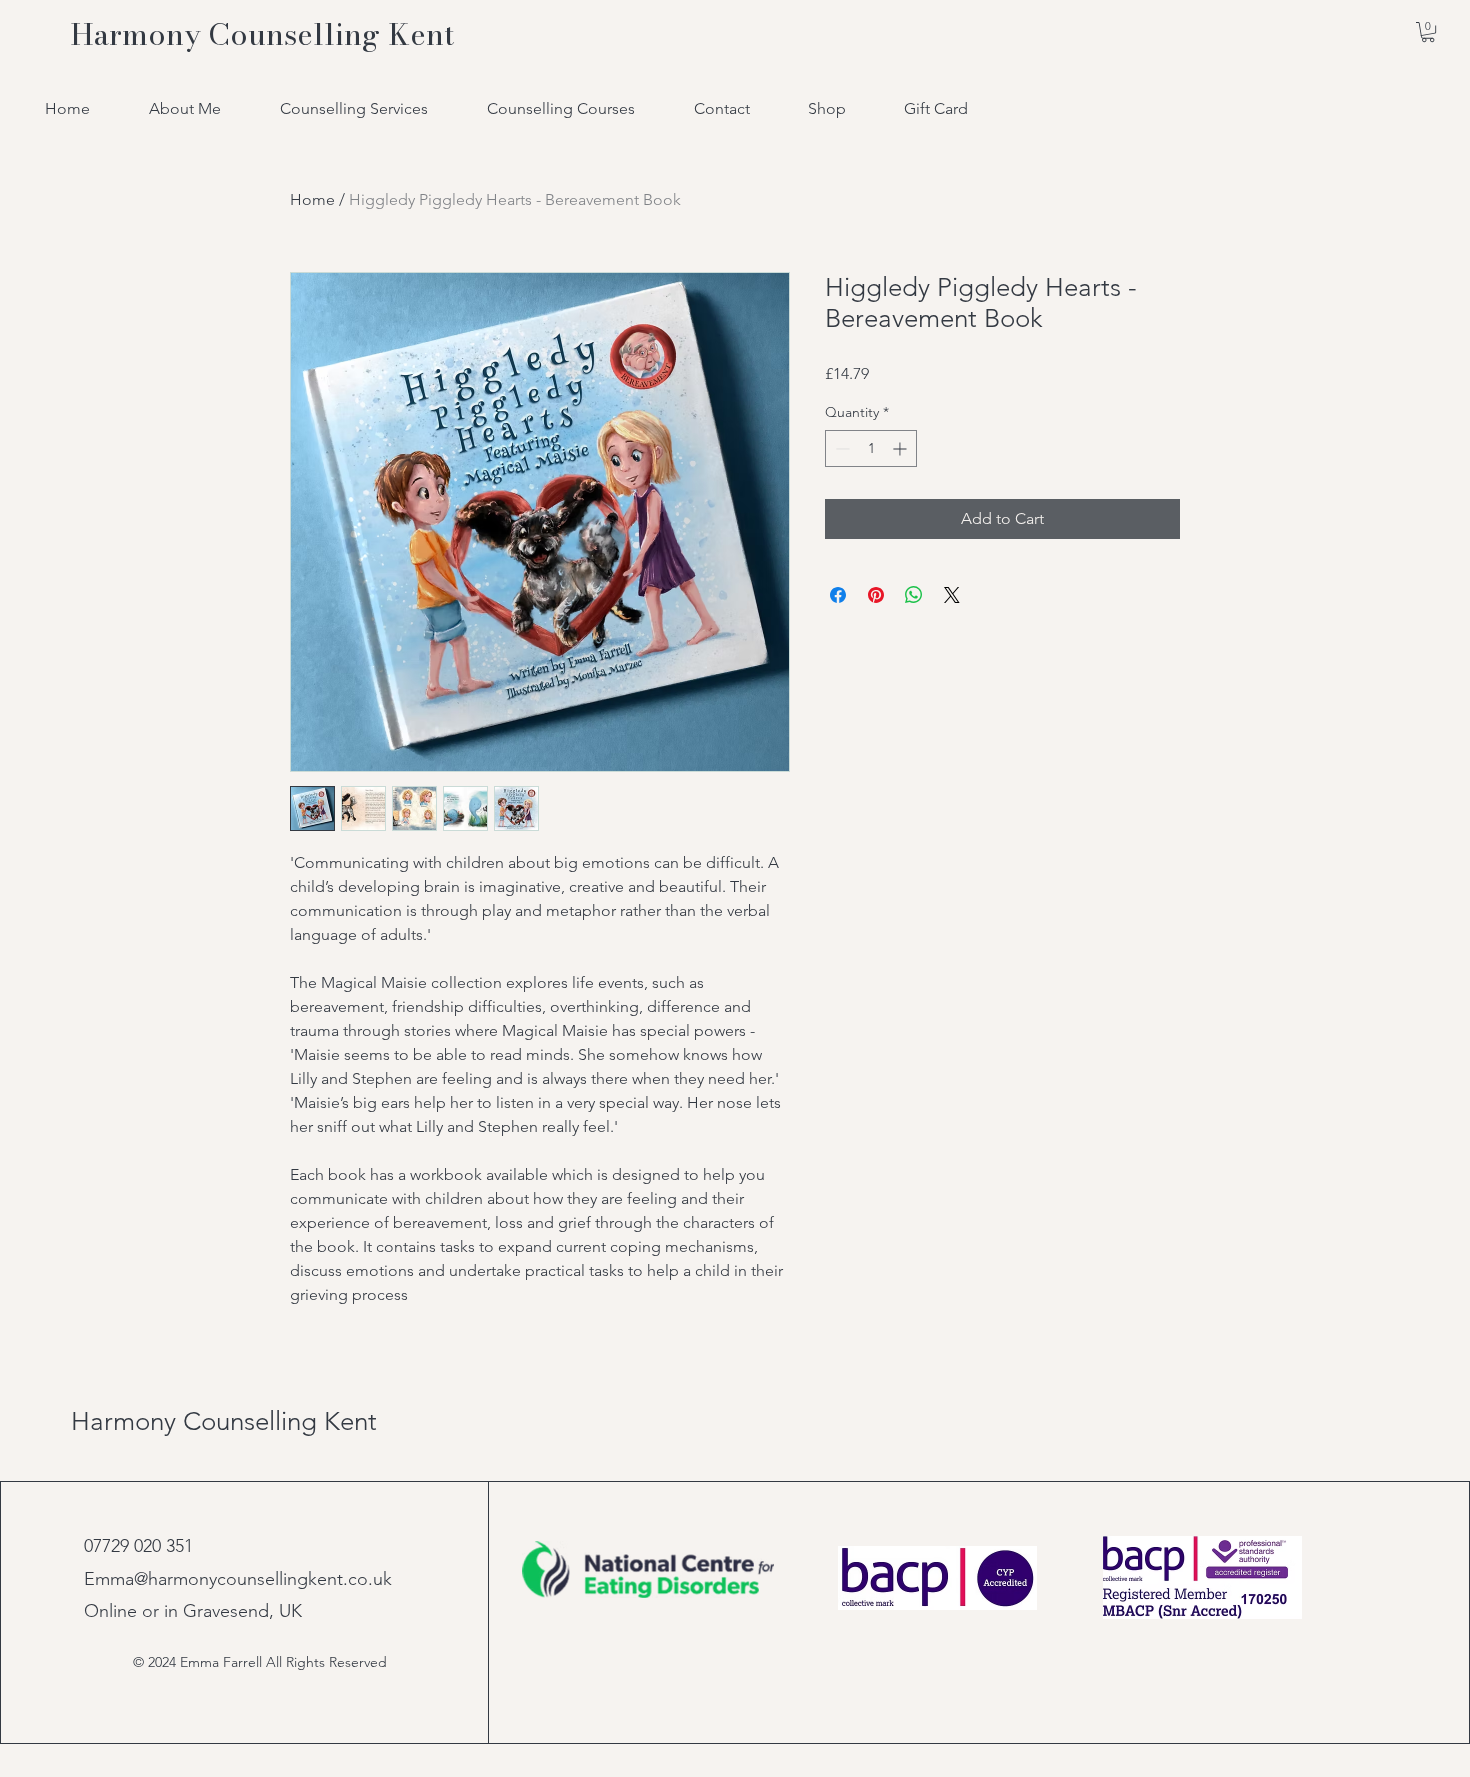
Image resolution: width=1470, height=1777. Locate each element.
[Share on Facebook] (838, 595)
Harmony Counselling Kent (224, 1421)
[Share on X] (952, 595)
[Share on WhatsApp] (914, 595)
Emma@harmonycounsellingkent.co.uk (238, 1579)
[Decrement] (840, 448)
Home (312, 199)
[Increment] (901, 448)
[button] (1428, 32)
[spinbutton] (871, 448)
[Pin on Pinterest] (876, 595)
